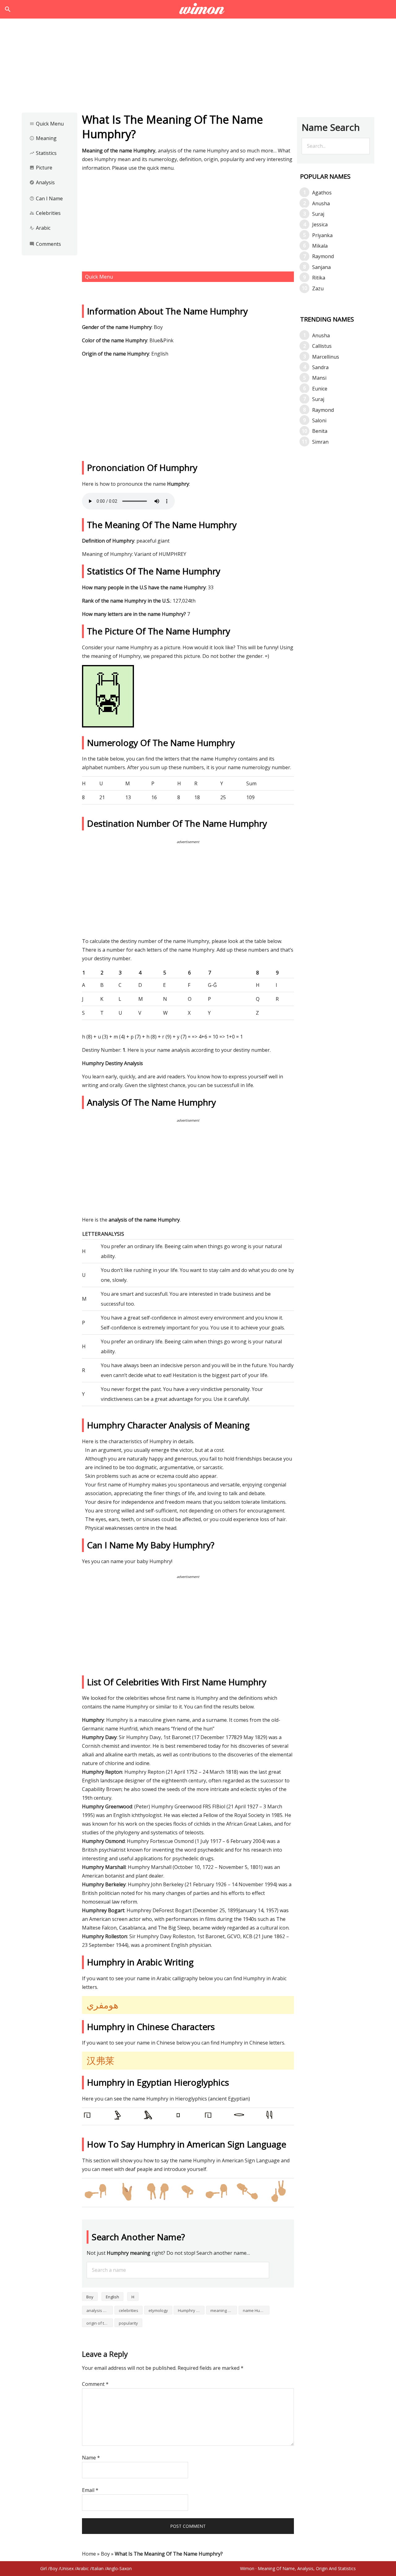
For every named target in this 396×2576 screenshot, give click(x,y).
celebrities (129, 2310)
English (112, 2297)
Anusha (321, 203)
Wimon (247, 2568)
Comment (95, 2384)
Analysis (42, 182)
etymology (158, 2310)
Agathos (322, 193)
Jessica (320, 224)
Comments (45, 244)
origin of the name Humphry (100, 2323)
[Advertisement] (198, 67)
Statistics (43, 153)
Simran (320, 442)
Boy (90, 2297)
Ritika (319, 278)
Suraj (318, 214)
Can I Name (46, 198)
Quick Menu (47, 124)
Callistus (322, 346)
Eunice (320, 389)
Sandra (320, 367)
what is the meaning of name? (198, 9)
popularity (128, 2323)
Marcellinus (326, 357)
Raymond (323, 256)
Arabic (40, 228)
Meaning (43, 138)
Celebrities (45, 213)
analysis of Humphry (100, 2310)
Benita (320, 431)
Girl (43, 2568)
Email (90, 2490)
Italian (98, 2568)
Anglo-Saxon (119, 2568)
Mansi (319, 378)
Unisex (67, 2568)
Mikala (320, 246)
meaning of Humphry (224, 2310)
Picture (41, 168)
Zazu (318, 288)
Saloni (319, 420)
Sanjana (321, 267)
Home (89, 2554)
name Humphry (256, 2310)
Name (91, 2458)
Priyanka (322, 235)
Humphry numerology (191, 2310)
